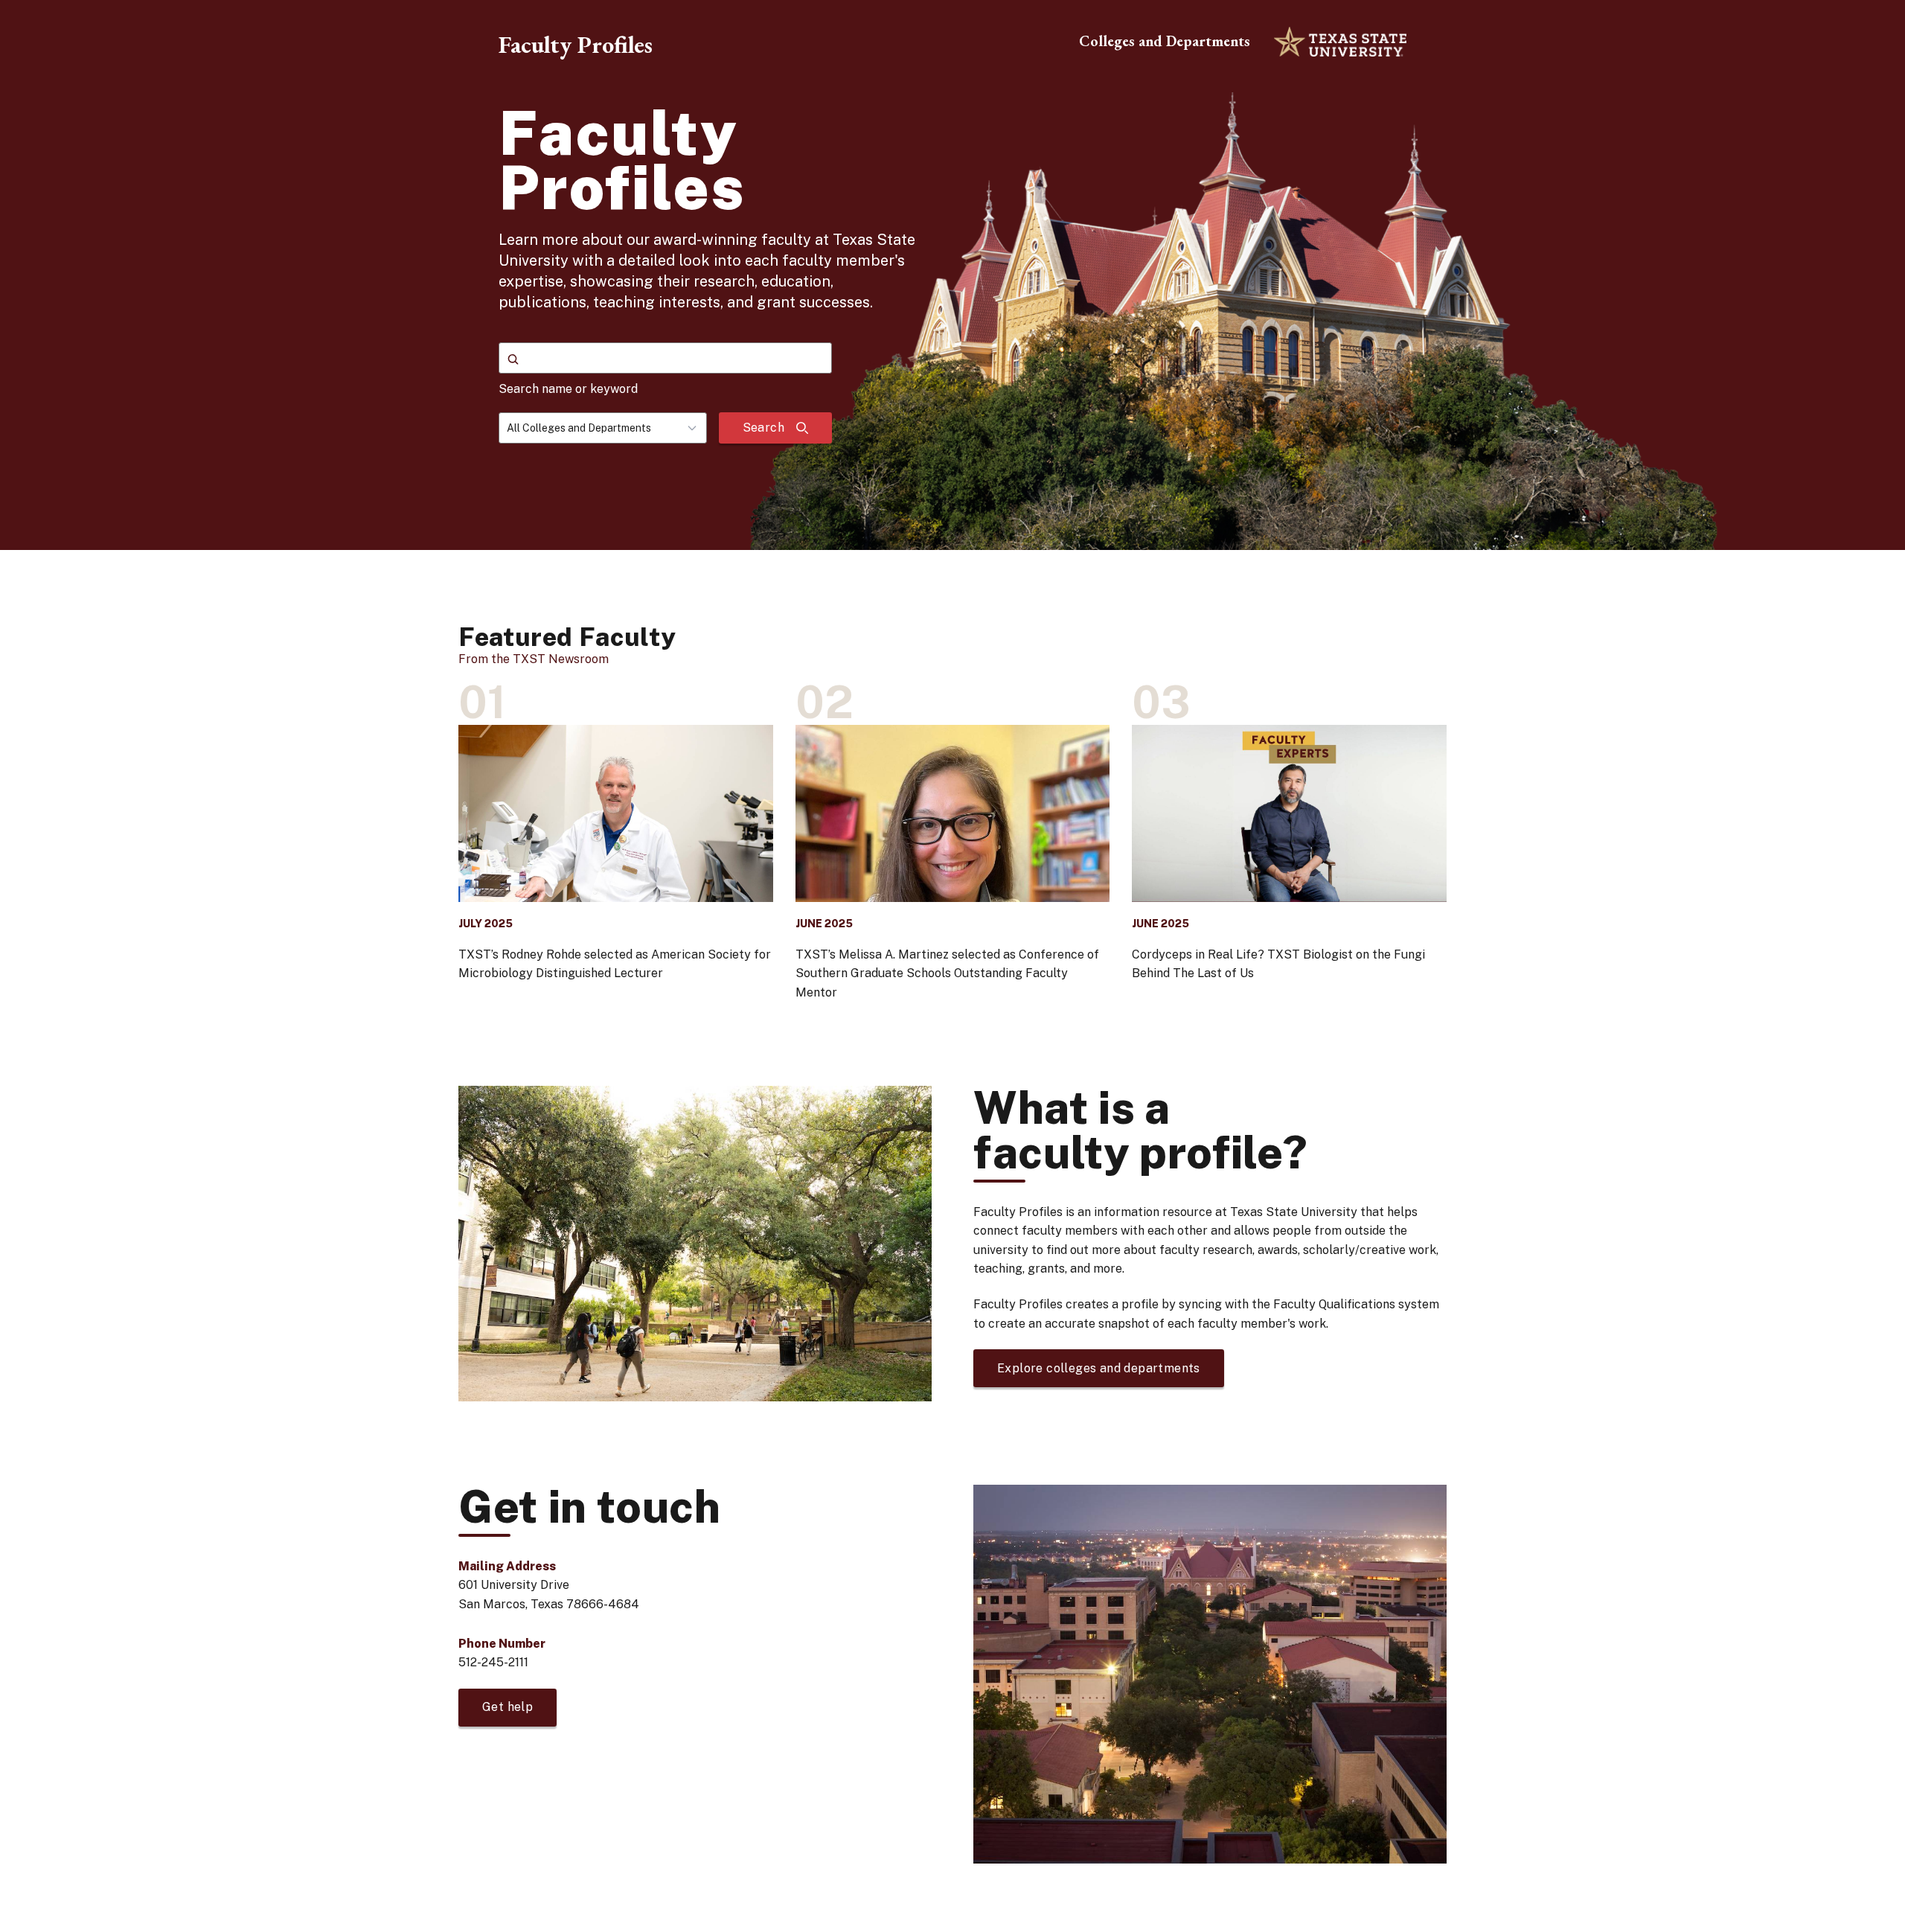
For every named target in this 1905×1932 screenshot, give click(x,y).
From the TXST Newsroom (534, 659)
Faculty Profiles (576, 45)
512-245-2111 (493, 1662)
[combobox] (603, 428)
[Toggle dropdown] (697, 428)
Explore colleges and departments (1099, 1368)
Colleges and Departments (1165, 41)
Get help (508, 1707)
